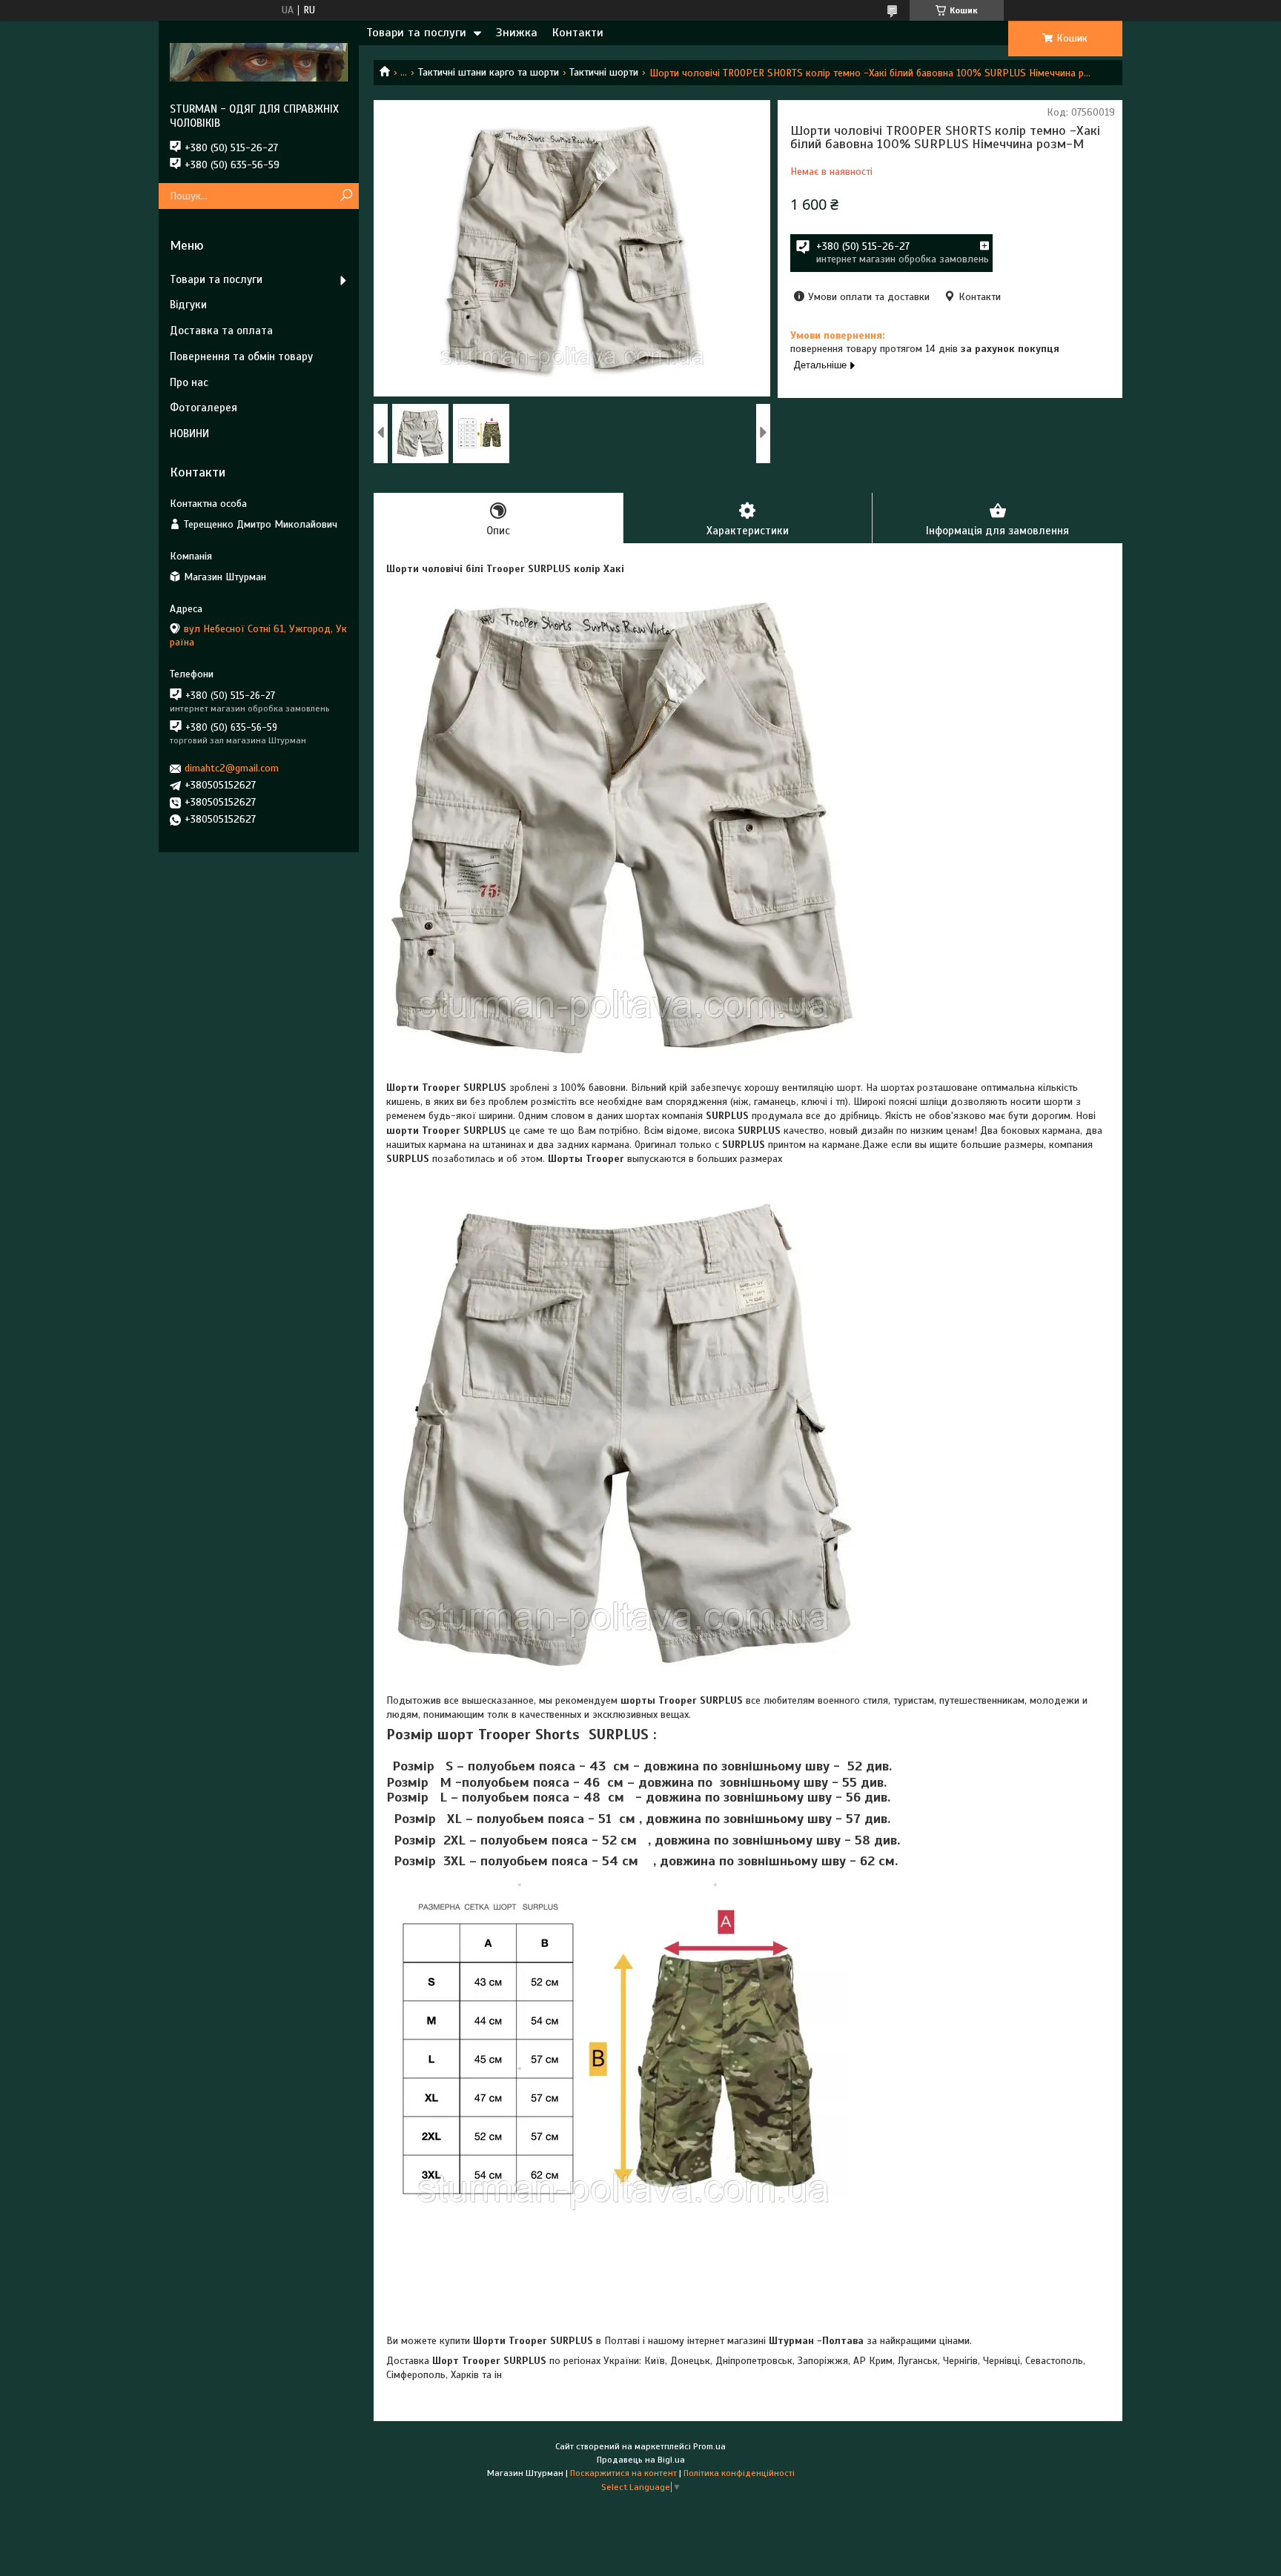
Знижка (517, 33)
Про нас (189, 382)
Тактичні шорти (604, 72)
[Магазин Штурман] (259, 62)
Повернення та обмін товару (241, 356)
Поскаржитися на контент (623, 2473)
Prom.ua (709, 2446)
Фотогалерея (203, 408)
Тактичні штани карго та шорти (489, 72)
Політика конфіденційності (739, 2473)
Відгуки (188, 305)
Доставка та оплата (221, 331)
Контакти (578, 33)
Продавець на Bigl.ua (641, 2460)
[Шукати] (346, 196)
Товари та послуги (416, 33)
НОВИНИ (189, 434)
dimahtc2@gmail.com (232, 768)
